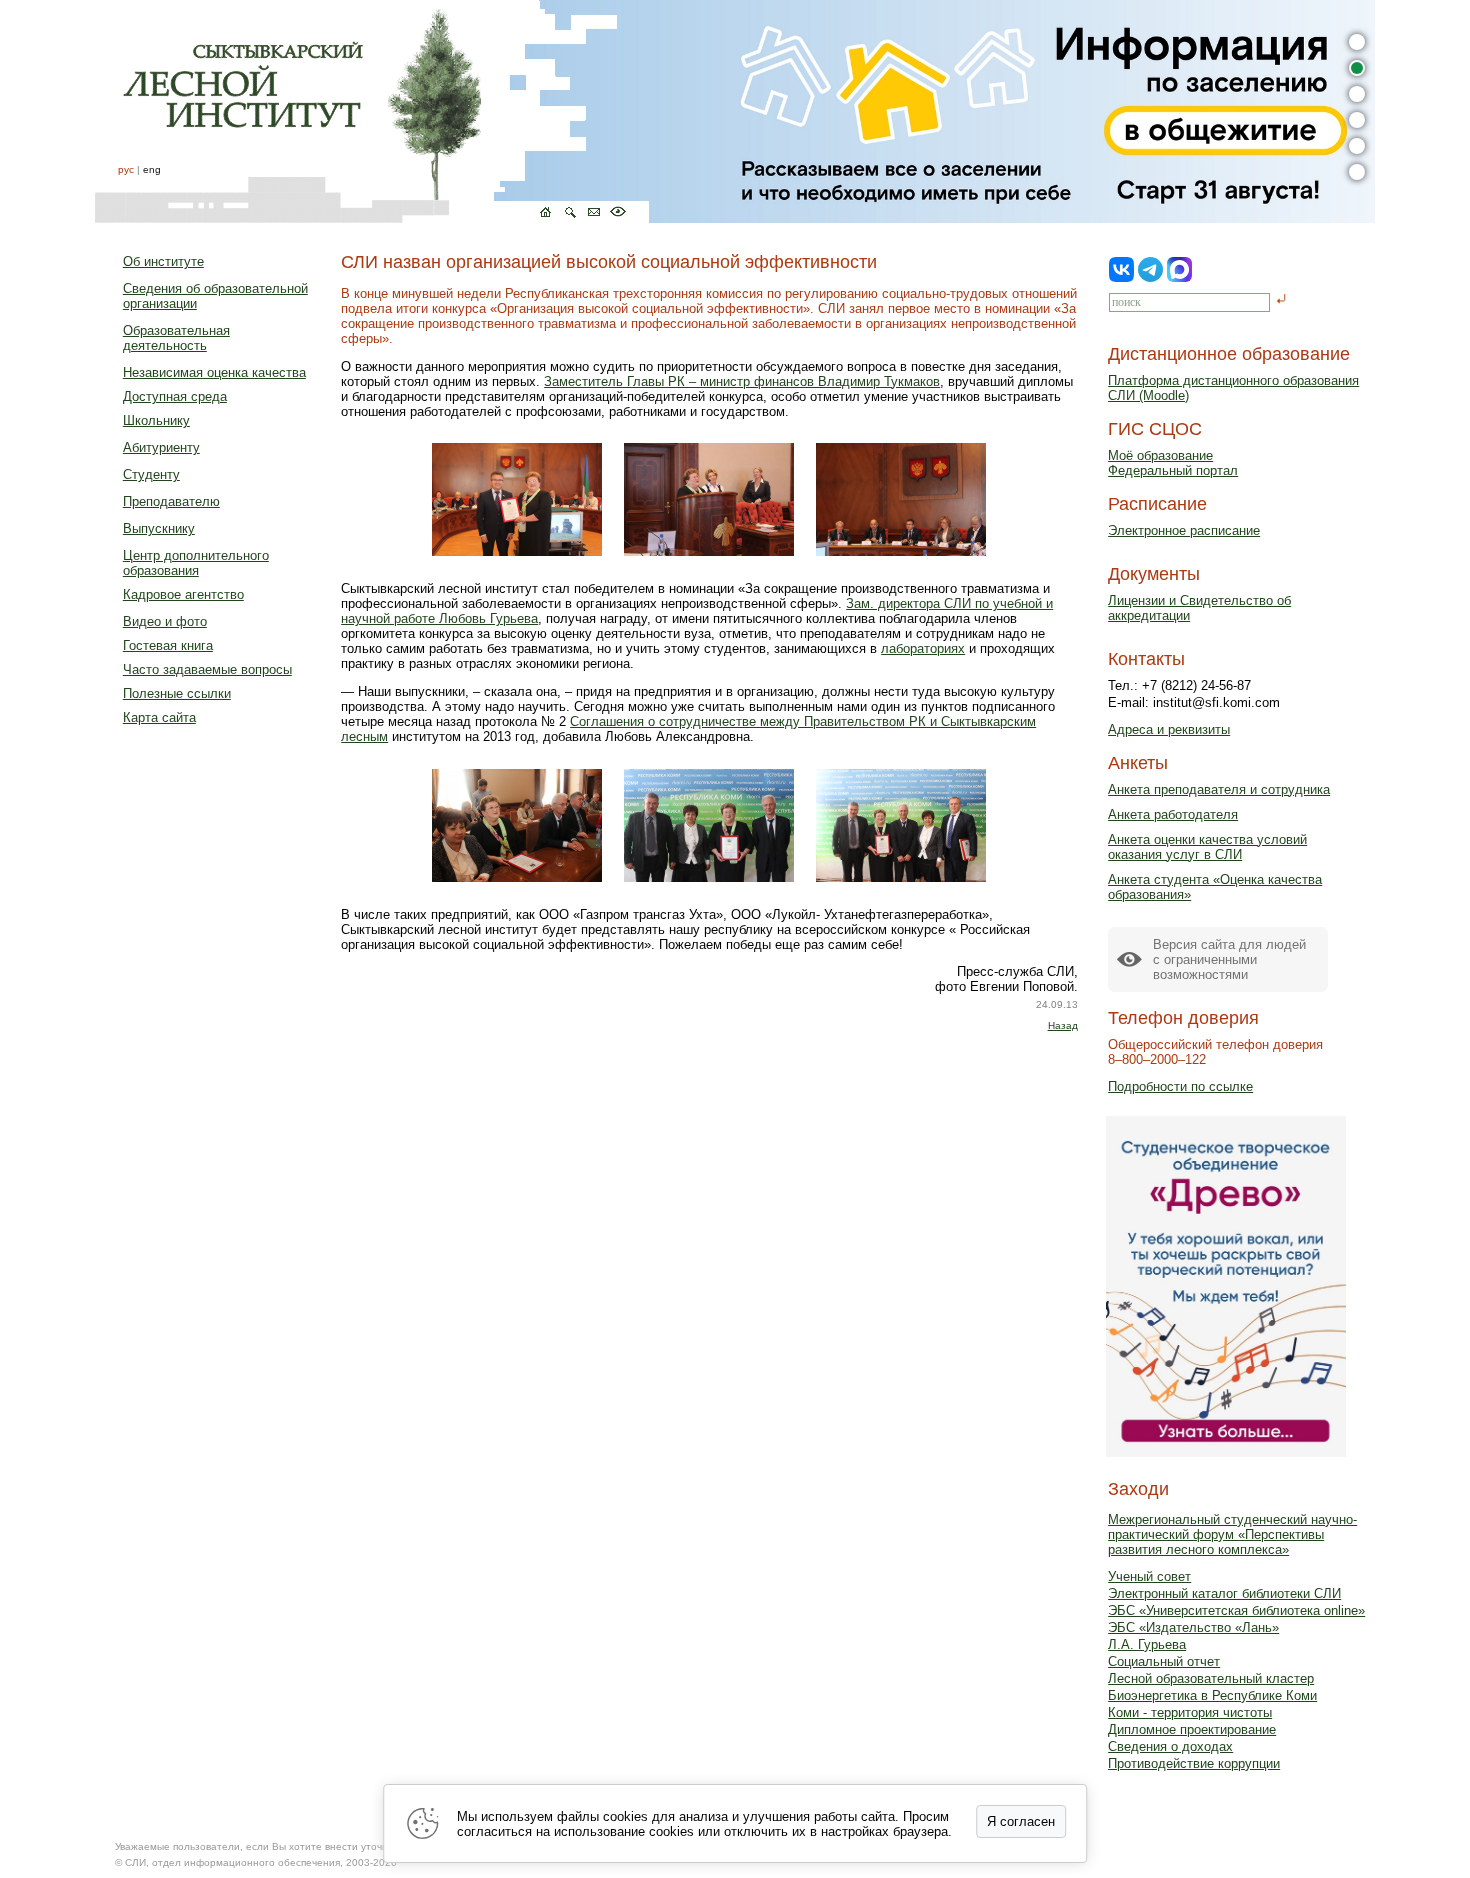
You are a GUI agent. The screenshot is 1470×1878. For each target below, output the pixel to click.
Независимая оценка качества (214, 372)
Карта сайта (159, 717)
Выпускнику (159, 528)
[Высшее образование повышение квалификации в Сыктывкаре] (372, 111)
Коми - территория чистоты (1190, 1712)
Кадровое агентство (183, 594)
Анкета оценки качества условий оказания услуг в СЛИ (1207, 847)
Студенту (151, 474)
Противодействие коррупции (1194, 1763)
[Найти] (1281, 300)
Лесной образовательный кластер (1211, 1678)
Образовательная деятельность (176, 338)
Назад (1063, 1025)
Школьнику (156, 420)
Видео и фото (165, 621)
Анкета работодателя (1173, 814)
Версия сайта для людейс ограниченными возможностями (1229, 959)
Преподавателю (171, 501)
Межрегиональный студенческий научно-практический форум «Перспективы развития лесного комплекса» (1232, 1534)
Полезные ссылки (177, 693)
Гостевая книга (168, 645)
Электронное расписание (1184, 530)
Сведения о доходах (1170, 1746)
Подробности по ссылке (1180, 1086)
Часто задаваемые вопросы (207, 669)
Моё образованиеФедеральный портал (1173, 463)
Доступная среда (175, 396)
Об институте (163, 261)
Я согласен (1021, 1821)
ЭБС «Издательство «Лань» (1193, 1627)
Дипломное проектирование (1192, 1729)
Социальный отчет (1164, 1661)
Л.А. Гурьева (1147, 1644)
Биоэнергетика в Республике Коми (1212, 1695)
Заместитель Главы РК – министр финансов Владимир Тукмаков (742, 381)
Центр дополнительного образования (196, 563)
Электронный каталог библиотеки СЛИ (1224, 1593)
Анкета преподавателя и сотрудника (1219, 789)
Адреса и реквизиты (1169, 729)
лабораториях (923, 648)
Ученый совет (1149, 1576)
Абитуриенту (161, 447)
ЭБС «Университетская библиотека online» (1236, 1610)
